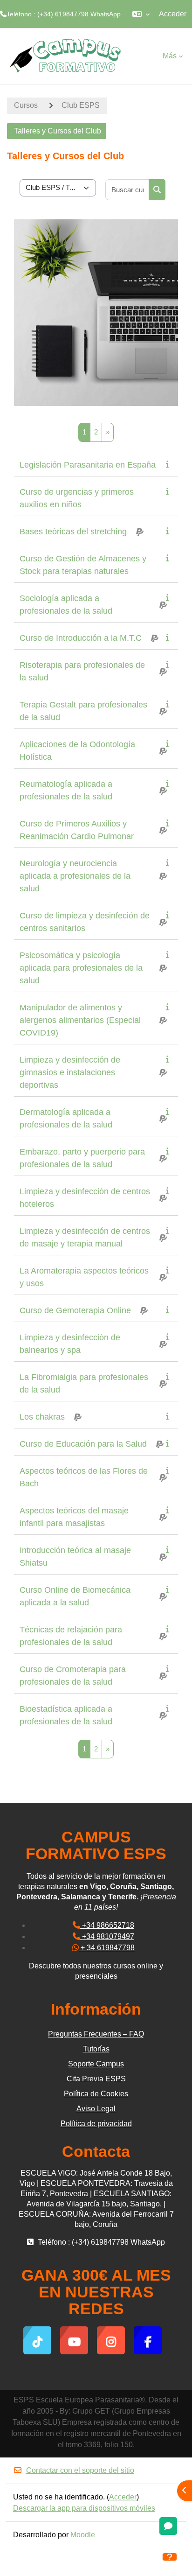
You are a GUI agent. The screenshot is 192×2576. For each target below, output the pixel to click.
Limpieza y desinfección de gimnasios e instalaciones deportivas (70, 1072)
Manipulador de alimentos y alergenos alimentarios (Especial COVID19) (80, 1020)
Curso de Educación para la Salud (83, 1444)
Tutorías (96, 2049)
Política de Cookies (96, 2094)
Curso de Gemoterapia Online (75, 1310)
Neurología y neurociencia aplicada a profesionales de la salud (75, 876)
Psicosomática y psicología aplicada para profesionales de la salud (81, 968)
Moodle (83, 2535)
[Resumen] (169, 464)
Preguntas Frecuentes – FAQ (96, 2034)
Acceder (173, 14)
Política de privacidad (96, 2124)
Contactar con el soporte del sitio (80, 2470)
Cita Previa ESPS (96, 2079)
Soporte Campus (96, 2064)
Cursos (26, 105)
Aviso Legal (96, 2109)
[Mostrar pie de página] (170, 2557)
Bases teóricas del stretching (73, 532)
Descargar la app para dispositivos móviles (84, 2508)
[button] (141, 14)
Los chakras (42, 1417)
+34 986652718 (107, 1925)
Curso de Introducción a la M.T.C (81, 638)
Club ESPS (81, 105)
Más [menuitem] (170, 56)
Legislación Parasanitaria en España (88, 465)
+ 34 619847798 (107, 1948)
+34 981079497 (107, 1936)
